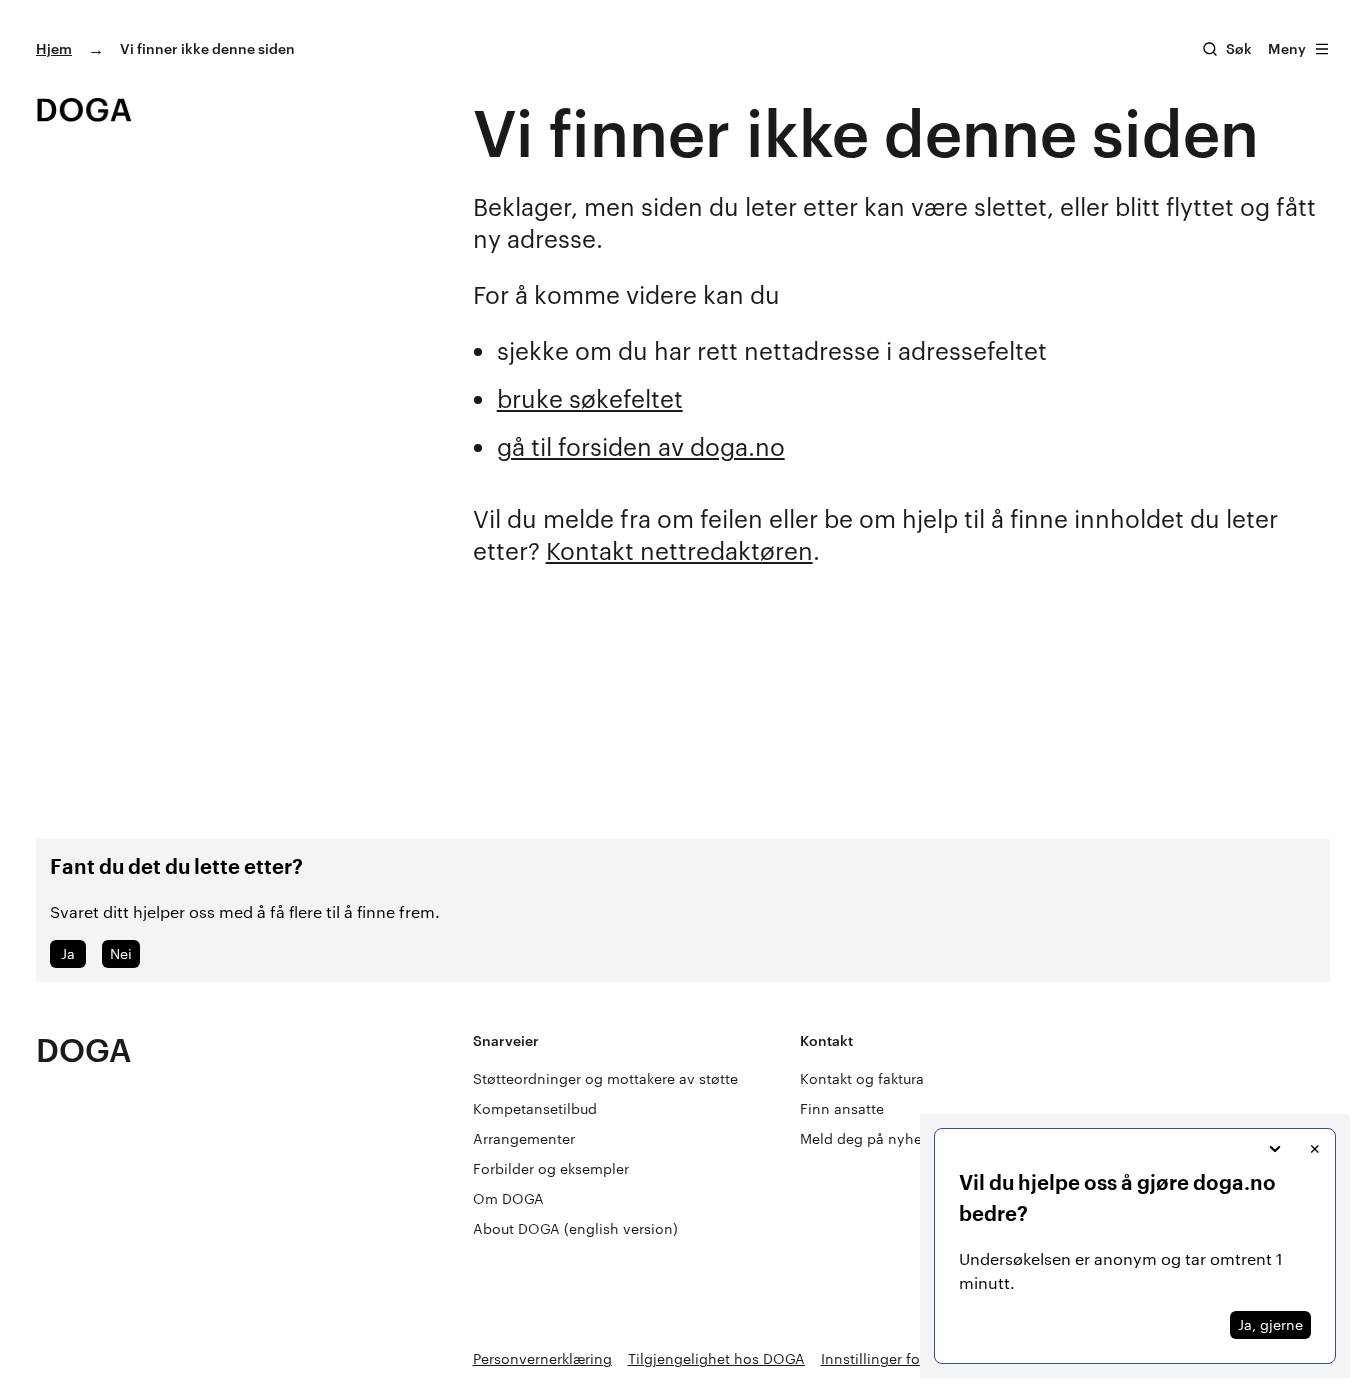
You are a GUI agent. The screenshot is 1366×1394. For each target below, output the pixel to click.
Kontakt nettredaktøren (679, 550)
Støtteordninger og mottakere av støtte (605, 1078)
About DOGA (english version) (575, 1228)
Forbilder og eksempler (551, 1168)
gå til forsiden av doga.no (641, 446)
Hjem (54, 48)
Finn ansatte (842, 1108)
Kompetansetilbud (535, 1108)
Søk (1239, 48)
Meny (1287, 48)
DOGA (84, 1049)
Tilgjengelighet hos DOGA (716, 1358)
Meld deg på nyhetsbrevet (888, 1138)
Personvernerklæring (542, 1358)
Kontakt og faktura (862, 1078)
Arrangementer (524, 1138)
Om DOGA (508, 1198)
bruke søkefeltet (590, 398)
